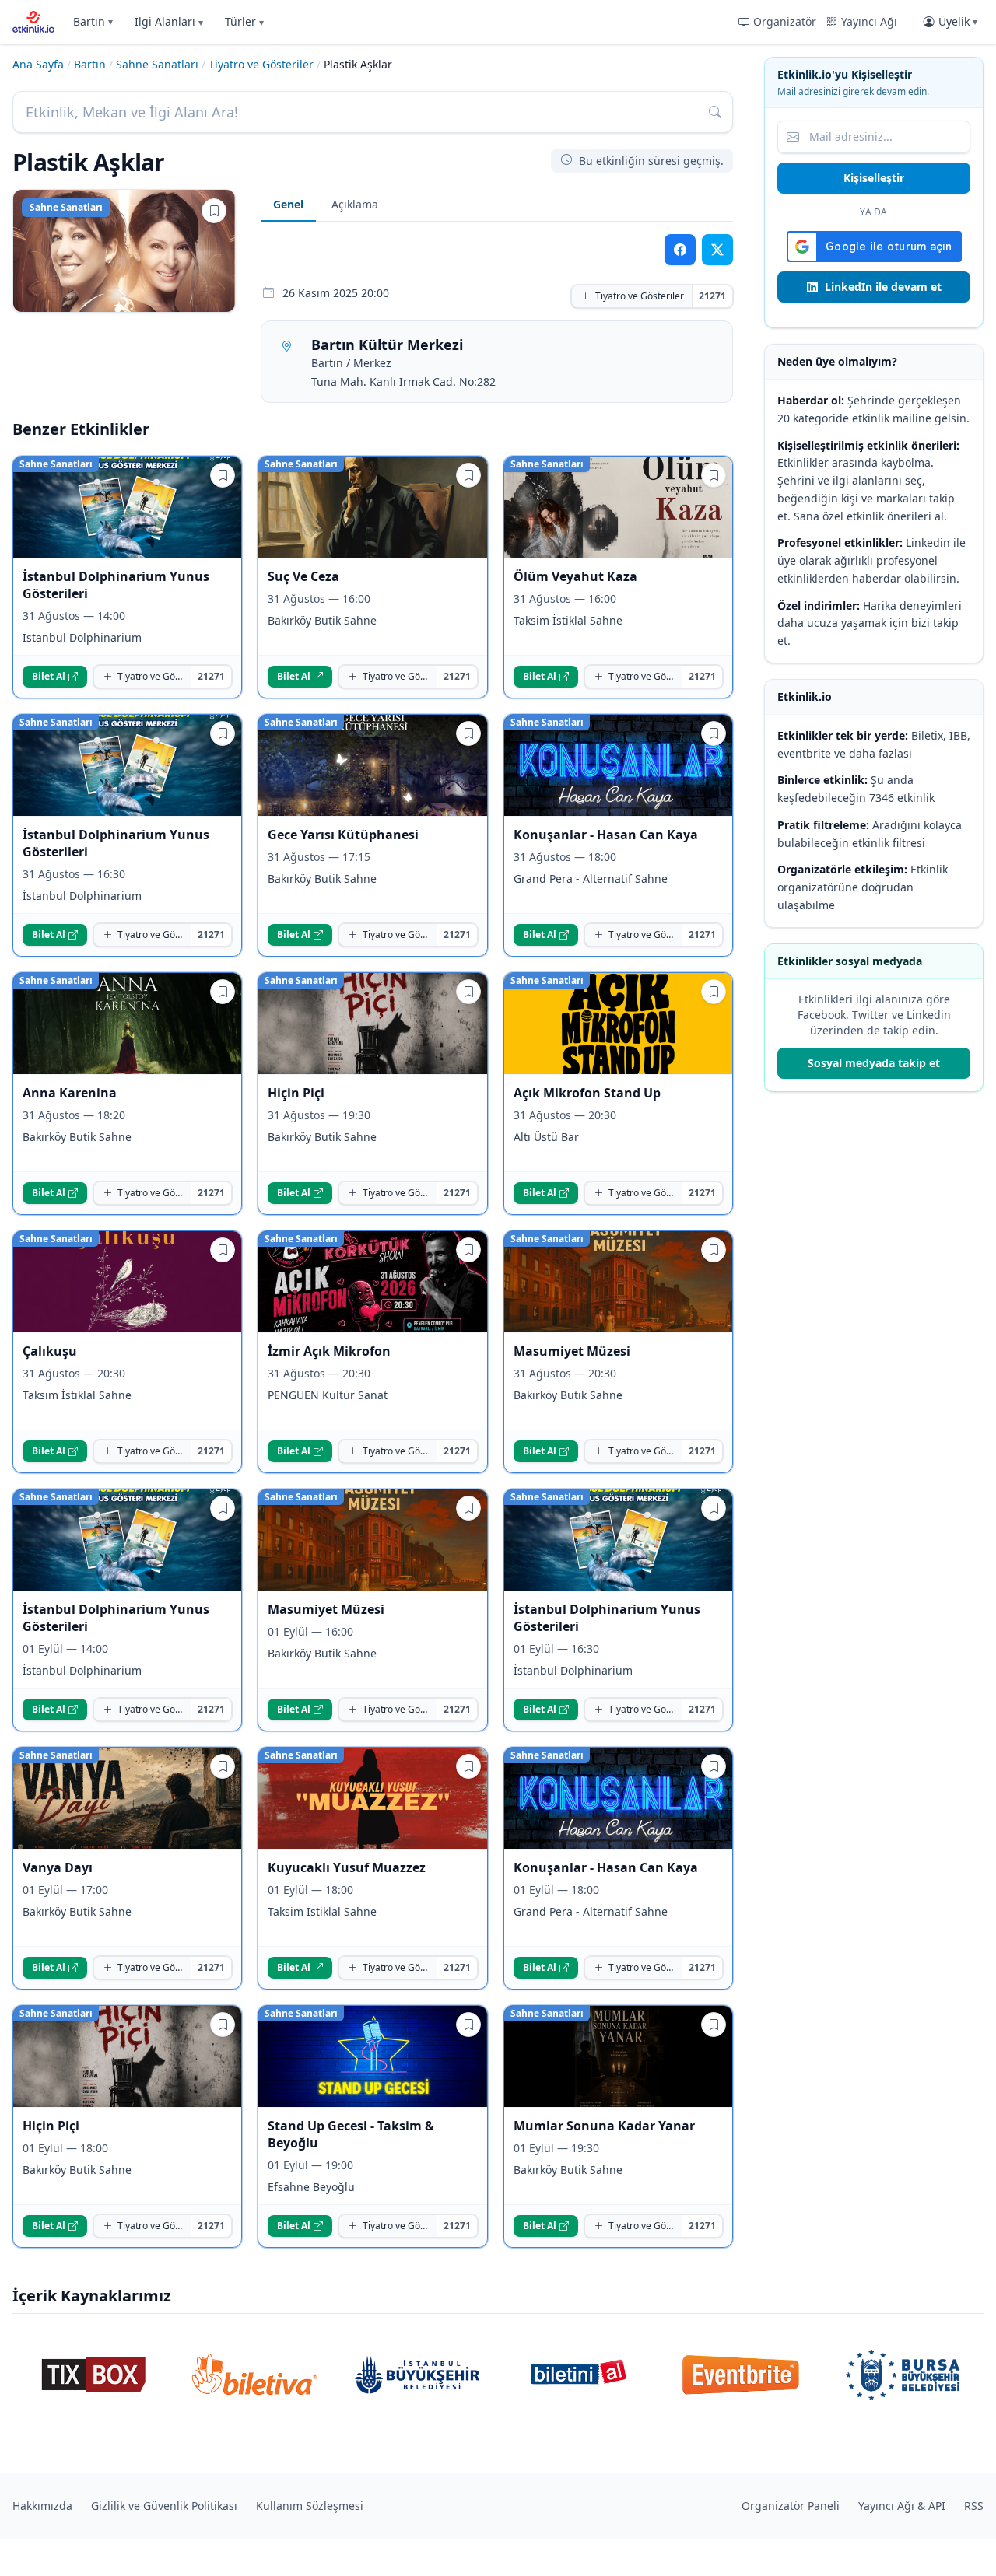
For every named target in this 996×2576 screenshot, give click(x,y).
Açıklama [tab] (355, 204)
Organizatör (785, 21)
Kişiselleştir (874, 178)
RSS (974, 2506)
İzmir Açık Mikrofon (329, 1351)
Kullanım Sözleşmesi (310, 2506)
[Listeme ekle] (214, 211)
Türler (244, 21)
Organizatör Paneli (791, 2506)
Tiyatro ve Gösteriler (261, 64)
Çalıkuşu (50, 1351)
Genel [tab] (288, 204)
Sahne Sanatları (157, 64)
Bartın (93, 21)
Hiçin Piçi (296, 1093)
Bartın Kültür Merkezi (387, 345)
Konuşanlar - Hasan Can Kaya (606, 835)
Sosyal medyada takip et (874, 1063)
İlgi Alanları (169, 21)
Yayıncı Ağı (869, 21)
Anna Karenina (70, 1093)
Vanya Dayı (58, 1867)
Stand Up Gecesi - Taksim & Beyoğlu (351, 2134)
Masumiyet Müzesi (572, 1351)
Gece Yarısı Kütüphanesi (343, 835)
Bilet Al (49, 676)
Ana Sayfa (38, 64)
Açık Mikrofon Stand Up (587, 1093)
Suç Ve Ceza (303, 576)
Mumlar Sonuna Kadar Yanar (604, 2126)
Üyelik (958, 21)
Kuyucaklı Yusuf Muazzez (347, 1867)
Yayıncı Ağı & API (902, 2506)
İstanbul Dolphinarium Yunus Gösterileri (116, 585)
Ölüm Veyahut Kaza (575, 576)
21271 (712, 296)
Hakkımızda (42, 2506)
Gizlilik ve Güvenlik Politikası (164, 2506)
